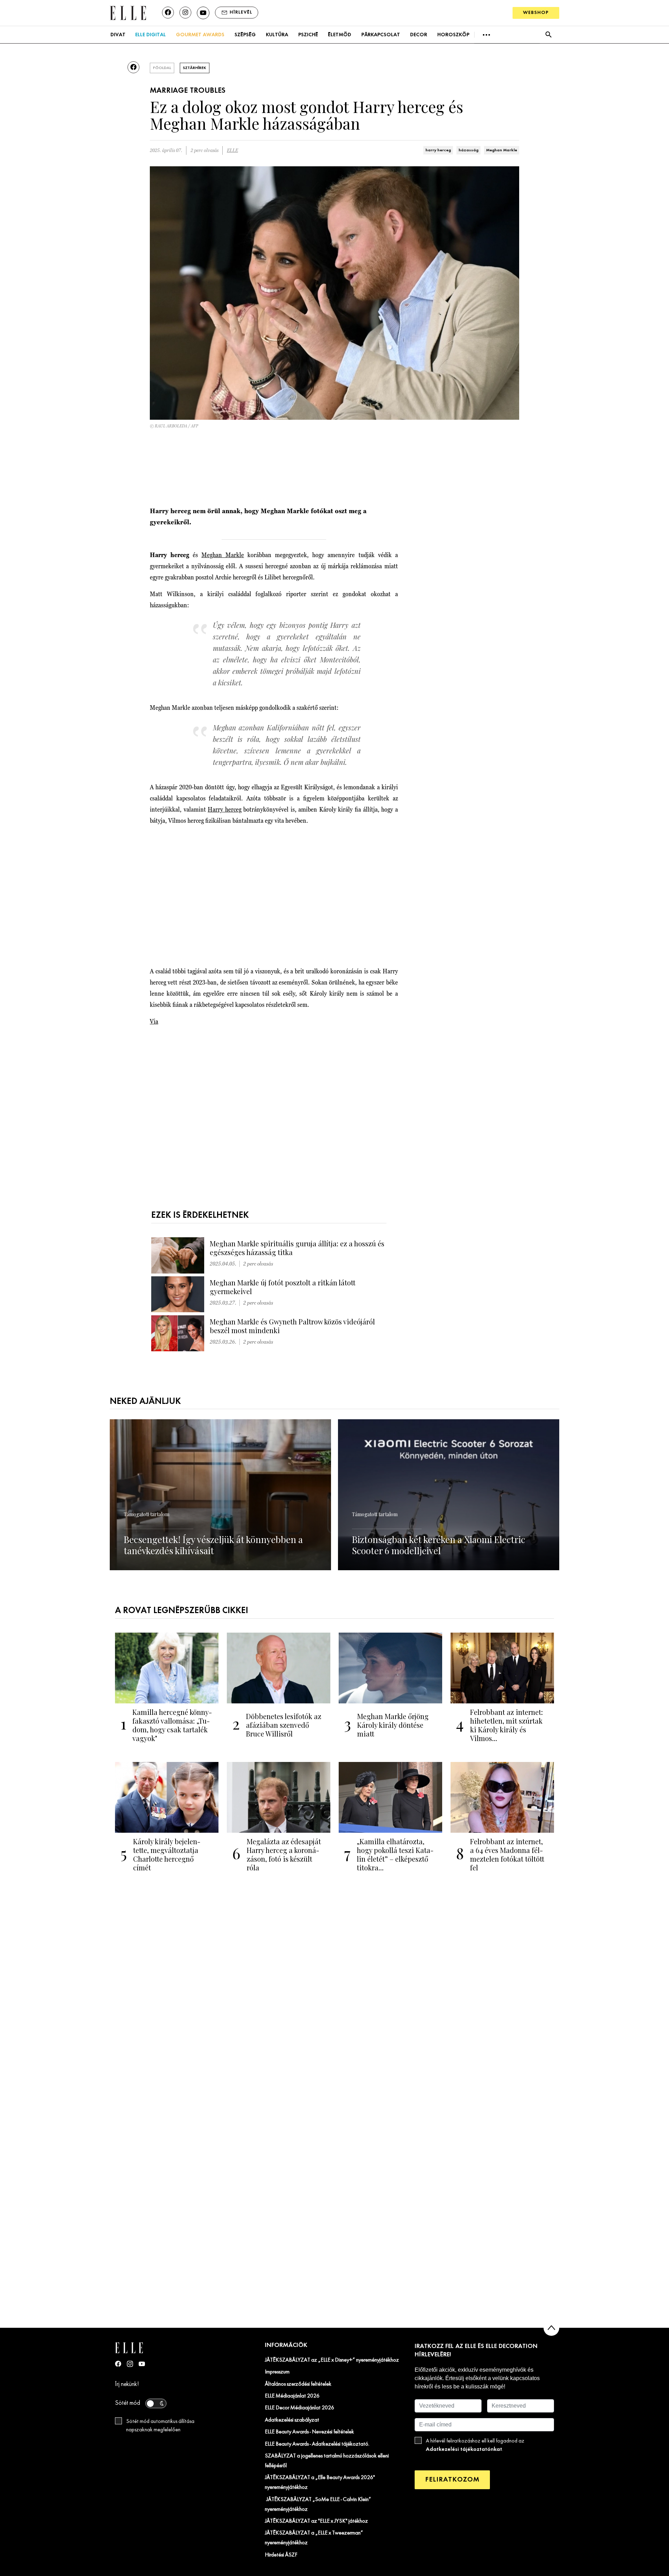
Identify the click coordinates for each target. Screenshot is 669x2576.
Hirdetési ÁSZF (281, 2555)
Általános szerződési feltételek (298, 2384)
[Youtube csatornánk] (203, 13)
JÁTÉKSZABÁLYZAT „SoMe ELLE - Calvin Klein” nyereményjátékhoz (318, 2505)
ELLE (232, 150)
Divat (118, 35)
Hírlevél (241, 12)
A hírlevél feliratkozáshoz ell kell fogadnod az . (475, 2445)
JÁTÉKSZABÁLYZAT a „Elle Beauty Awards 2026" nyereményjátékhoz (320, 2483)
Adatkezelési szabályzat (292, 2420)
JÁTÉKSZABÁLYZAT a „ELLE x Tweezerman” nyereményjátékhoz (314, 2538)
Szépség (245, 35)
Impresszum (277, 2372)
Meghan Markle (502, 150)
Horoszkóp (453, 35)
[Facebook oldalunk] (168, 13)
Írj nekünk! (127, 2384)
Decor (419, 35)
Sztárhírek (195, 68)
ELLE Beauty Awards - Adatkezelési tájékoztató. (317, 2444)
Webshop (536, 13)
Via (154, 1021)
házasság (468, 150)
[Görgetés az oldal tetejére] (551, 2328)
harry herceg (438, 150)
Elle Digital (151, 35)
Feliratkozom (452, 2480)
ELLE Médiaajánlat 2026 (292, 2396)
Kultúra (277, 35)
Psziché (308, 35)
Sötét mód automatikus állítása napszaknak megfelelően (160, 2426)
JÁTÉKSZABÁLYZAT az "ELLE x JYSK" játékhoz (316, 2521)
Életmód (340, 35)
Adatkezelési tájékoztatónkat (464, 2449)
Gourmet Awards (200, 35)
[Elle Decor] (128, 12)
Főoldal (162, 68)
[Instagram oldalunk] (185, 13)
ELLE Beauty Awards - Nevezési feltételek (309, 2432)
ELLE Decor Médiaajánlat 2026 (299, 2408)
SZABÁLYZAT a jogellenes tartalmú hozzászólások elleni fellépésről (327, 2461)
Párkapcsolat (381, 35)
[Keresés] (548, 35)
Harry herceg (225, 809)
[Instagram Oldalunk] (130, 2364)
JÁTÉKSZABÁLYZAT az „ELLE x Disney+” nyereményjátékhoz (332, 2360)
